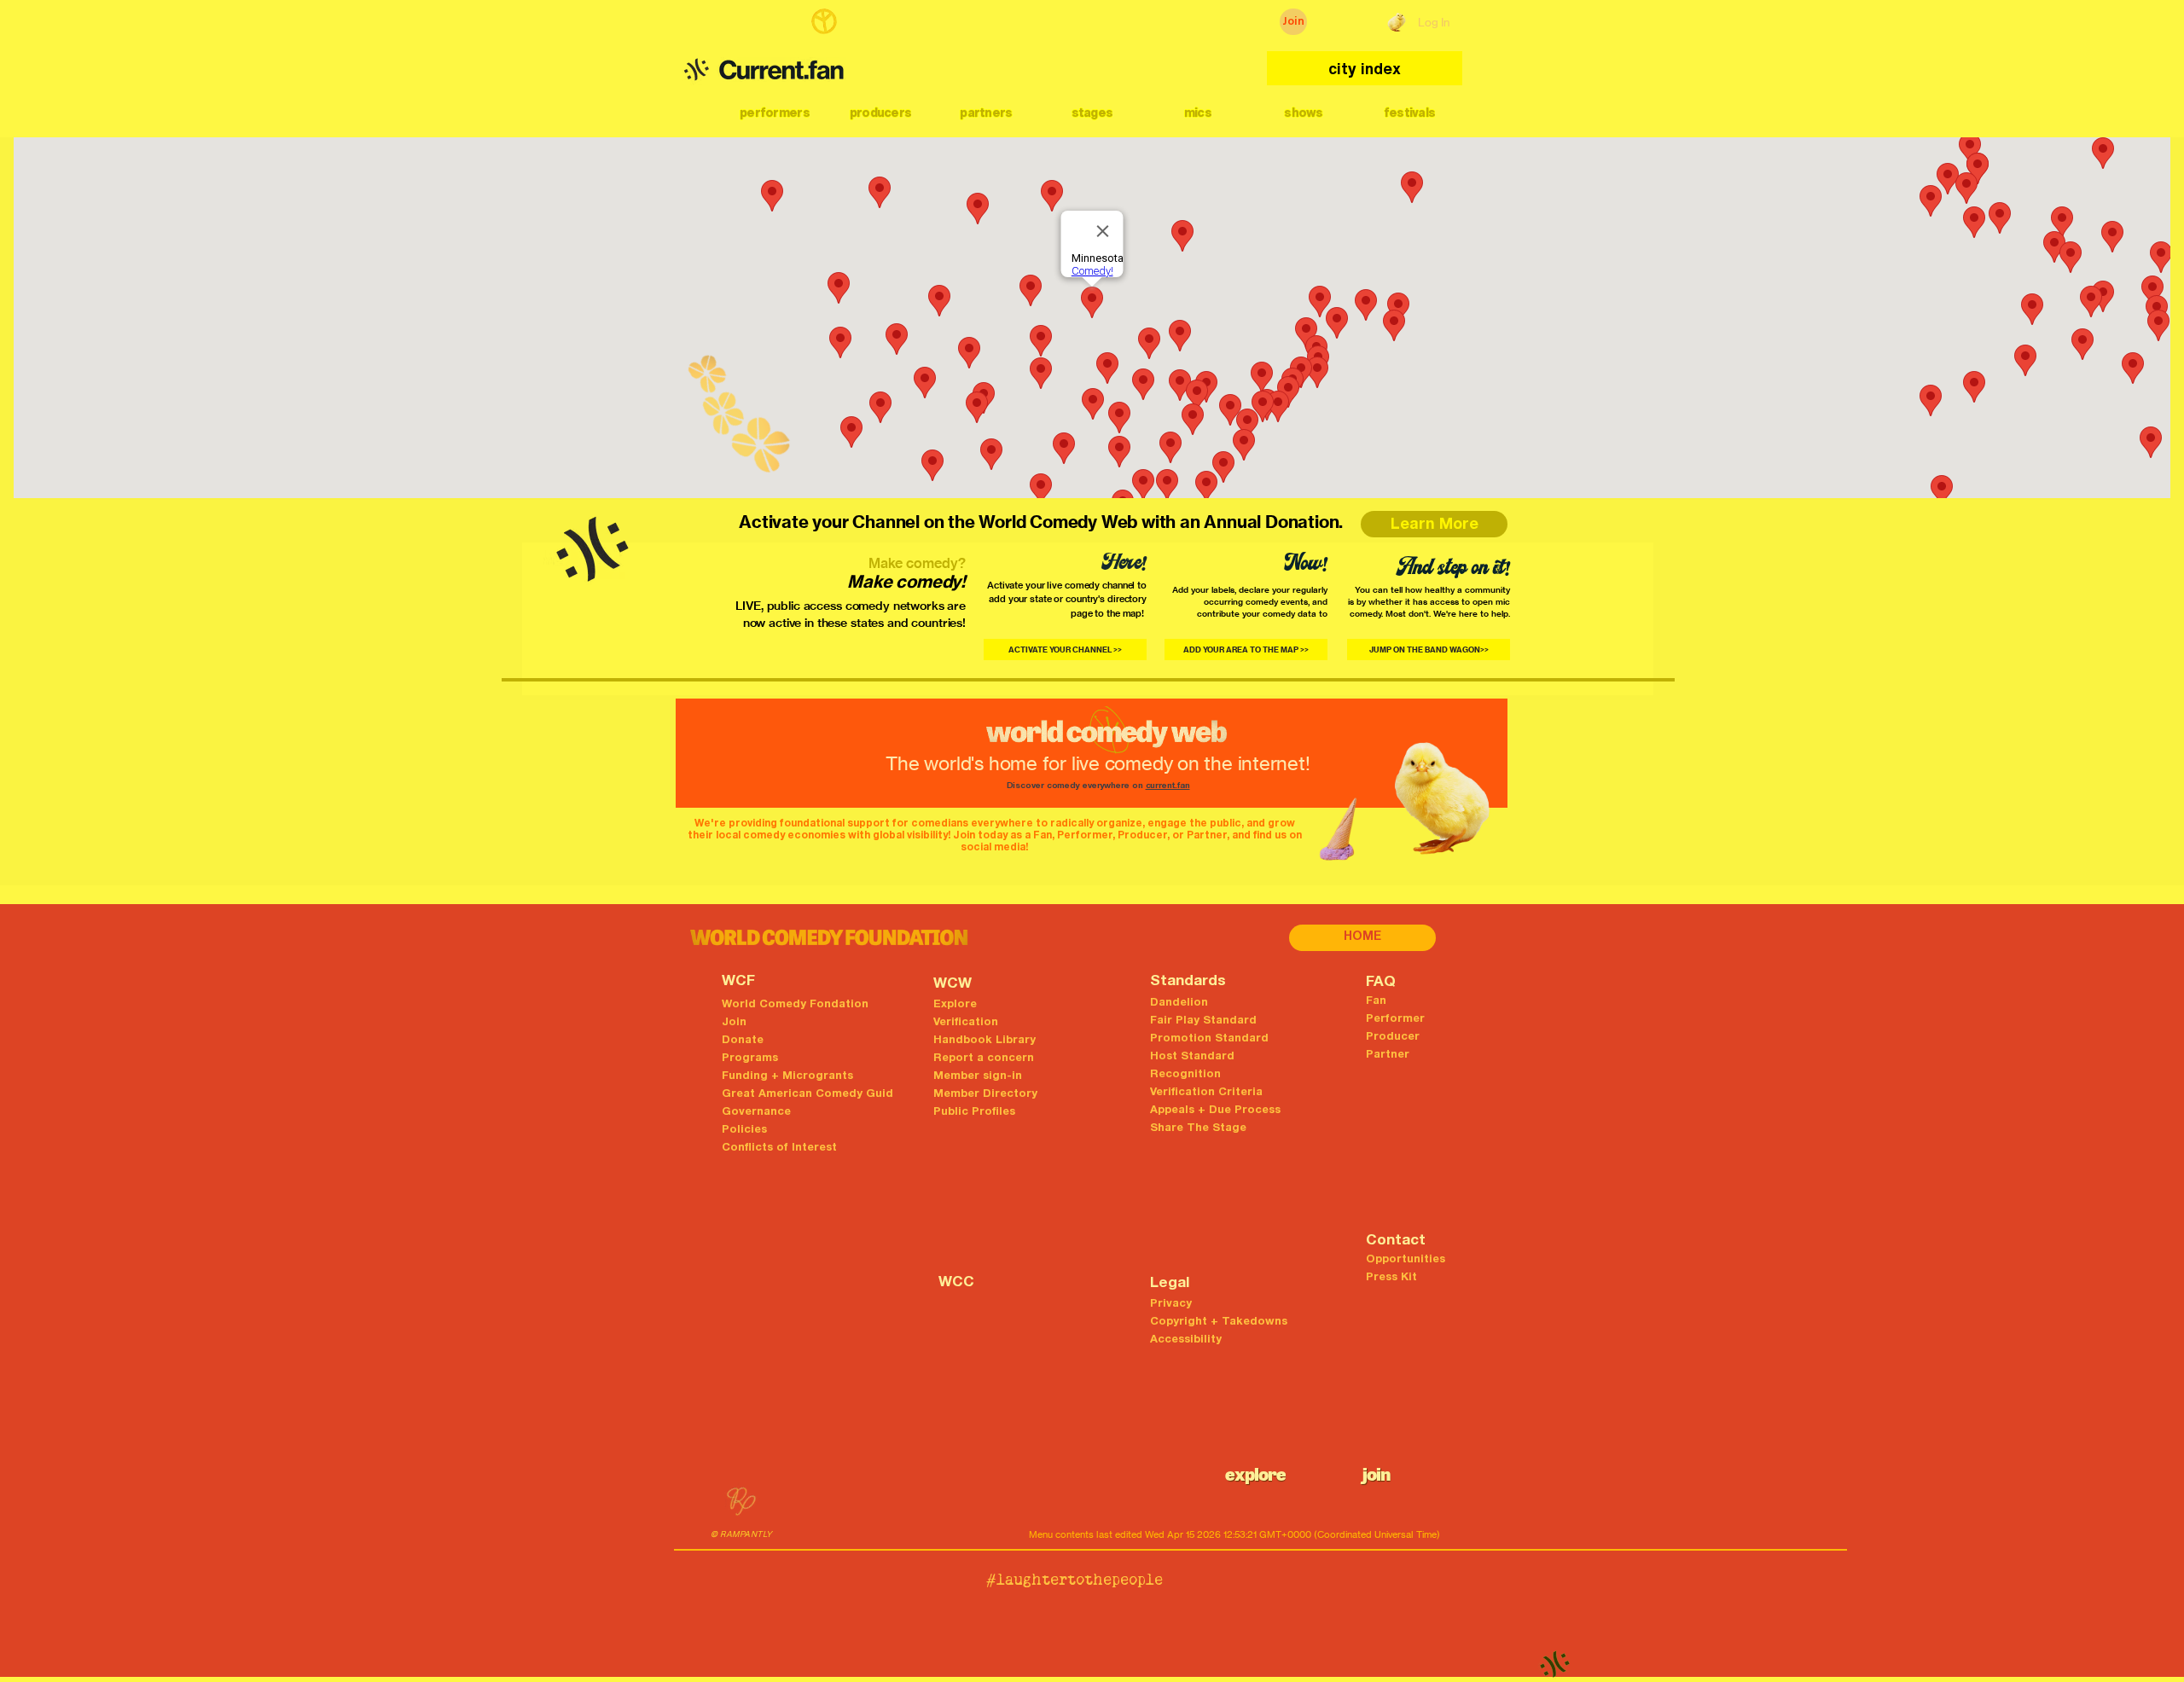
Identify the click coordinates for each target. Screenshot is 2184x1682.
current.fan (1168, 786)
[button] (775, 113)
